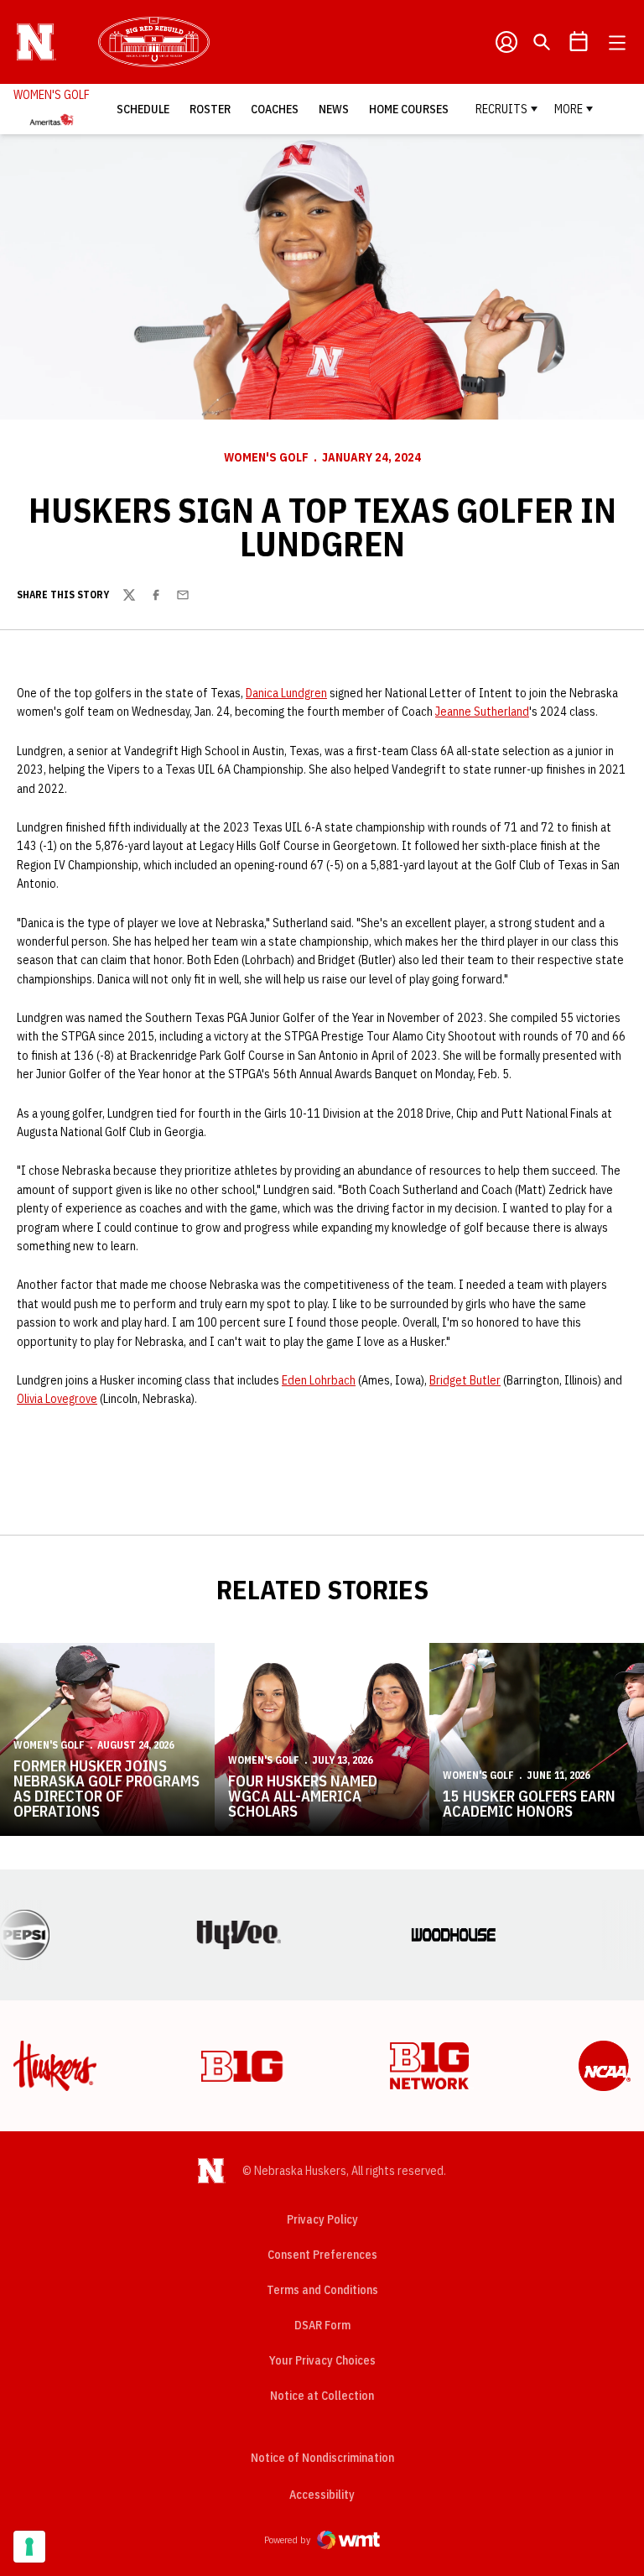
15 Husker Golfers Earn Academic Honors (529, 1804)
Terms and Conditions (322, 2290)
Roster (210, 109)
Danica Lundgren (286, 693)
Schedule (143, 109)
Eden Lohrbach (319, 1380)
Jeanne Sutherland (482, 712)
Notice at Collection (322, 2396)
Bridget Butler (465, 1380)
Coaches (275, 109)
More (569, 109)
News (334, 109)
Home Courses (409, 109)
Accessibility (322, 2494)
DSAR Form (322, 2325)
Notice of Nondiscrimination (322, 2458)
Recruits (501, 109)
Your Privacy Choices (322, 2360)
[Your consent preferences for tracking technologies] (29, 2547)
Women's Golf (266, 457)
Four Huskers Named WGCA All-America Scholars (303, 1796)
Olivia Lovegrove (57, 1399)
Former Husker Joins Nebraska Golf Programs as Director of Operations (106, 1789)
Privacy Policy (322, 2219)
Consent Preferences (322, 2255)
